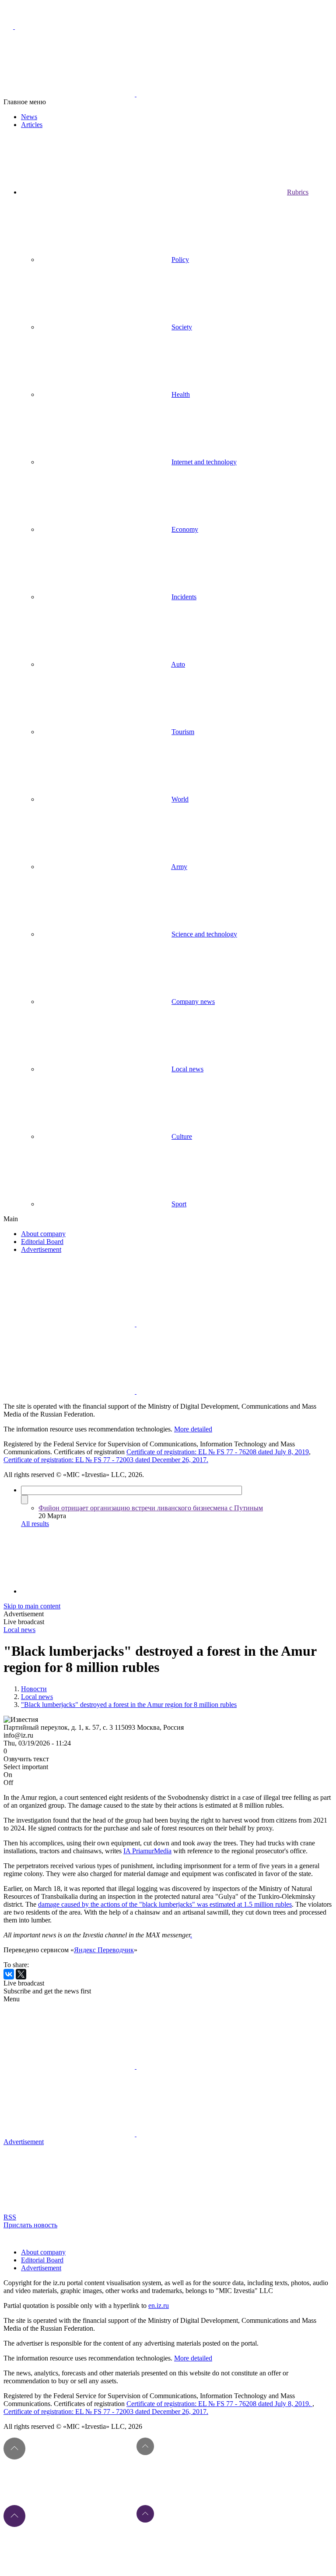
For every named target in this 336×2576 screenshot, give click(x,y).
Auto (178, 664)
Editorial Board (42, 1242)
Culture (182, 1136)
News (29, 117)
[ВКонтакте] (9, 1974)
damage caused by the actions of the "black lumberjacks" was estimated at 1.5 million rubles (165, 1904)
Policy (180, 260)
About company (43, 1234)
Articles (32, 125)
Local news (187, 1069)
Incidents (184, 597)
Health (181, 394)
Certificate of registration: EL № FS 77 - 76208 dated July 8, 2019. (219, 2404)
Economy (185, 529)
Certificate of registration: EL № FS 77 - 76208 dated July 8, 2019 (218, 1452)
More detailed (193, 1429)
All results (35, 1524)
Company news (193, 1002)
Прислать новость (30, 2225)
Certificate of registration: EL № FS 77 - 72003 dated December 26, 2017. (106, 1460)
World (180, 799)
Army (179, 867)
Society (182, 327)
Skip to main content (32, 1606)
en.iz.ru (159, 2306)
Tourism (183, 732)
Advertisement (41, 1249)
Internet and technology (204, 462)
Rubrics (298, 192)
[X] (21, 1974)
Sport (179, 1204)
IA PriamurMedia (147, 1851)
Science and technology (204, 934)
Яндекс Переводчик (104, 1950)
